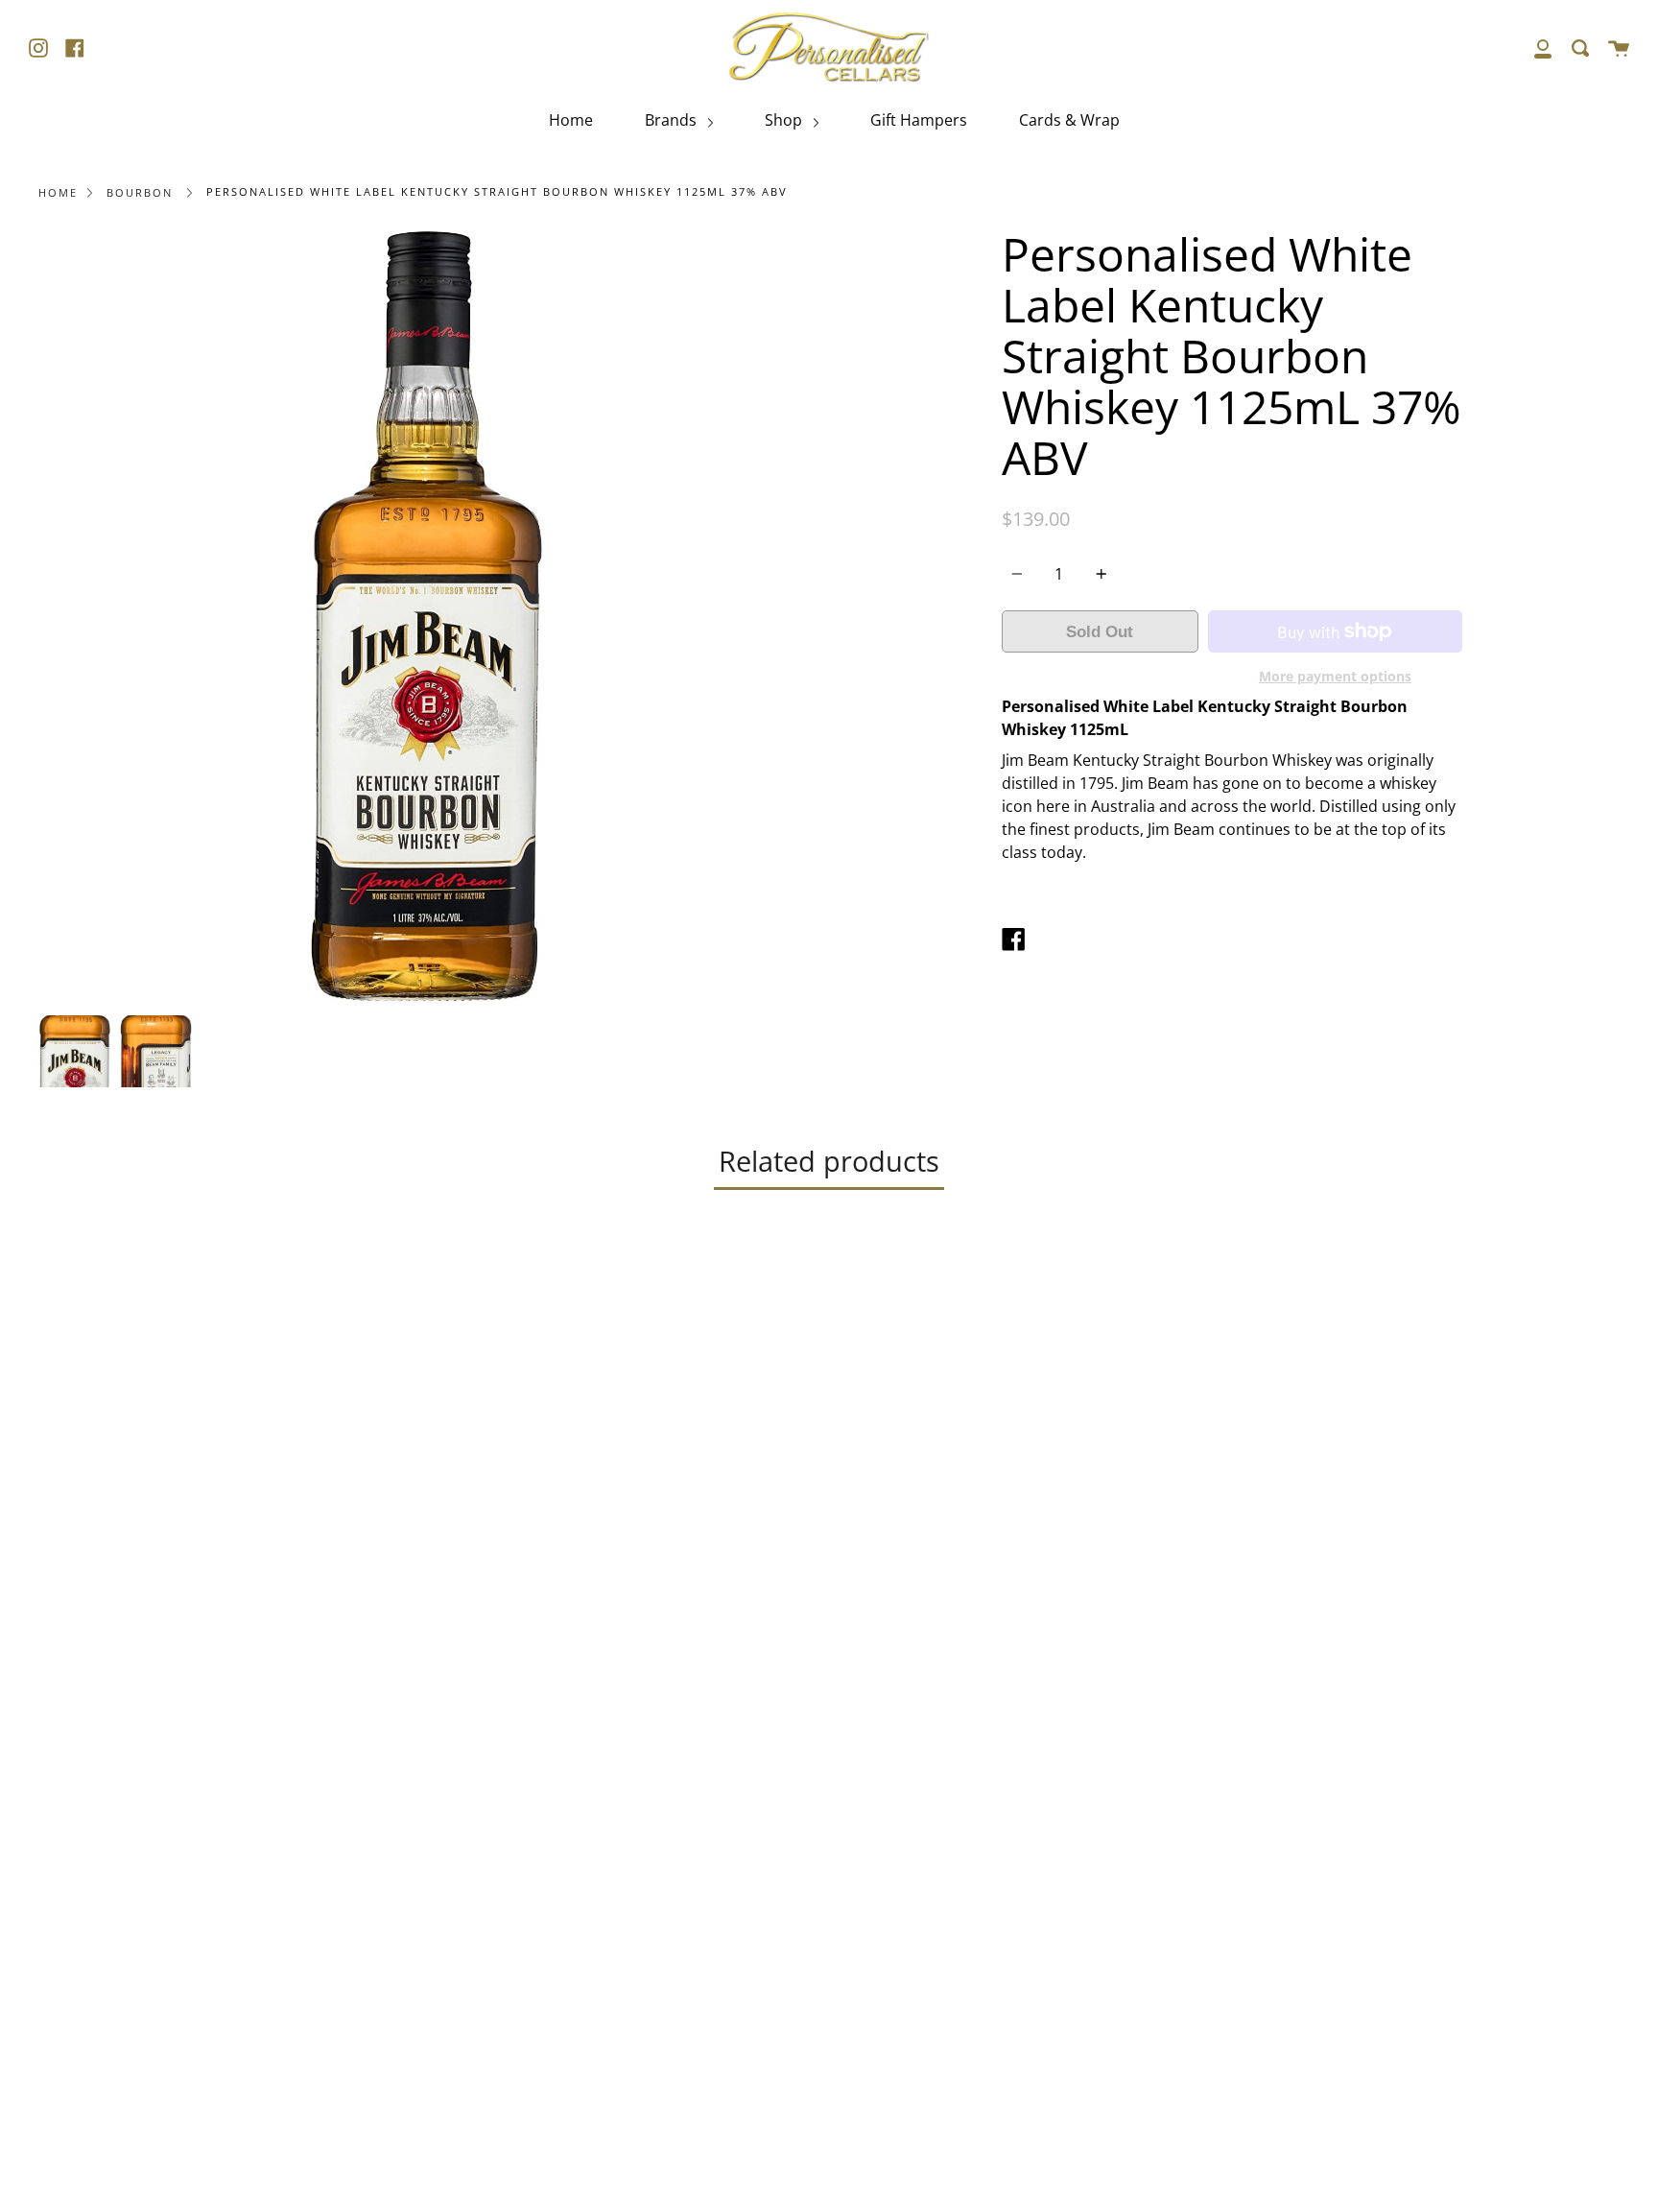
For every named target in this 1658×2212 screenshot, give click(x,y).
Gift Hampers (919, 120)
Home (571, 120)
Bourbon (140, 192)
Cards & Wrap (1069, 120)
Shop (785, 120)
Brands (673, 120)
